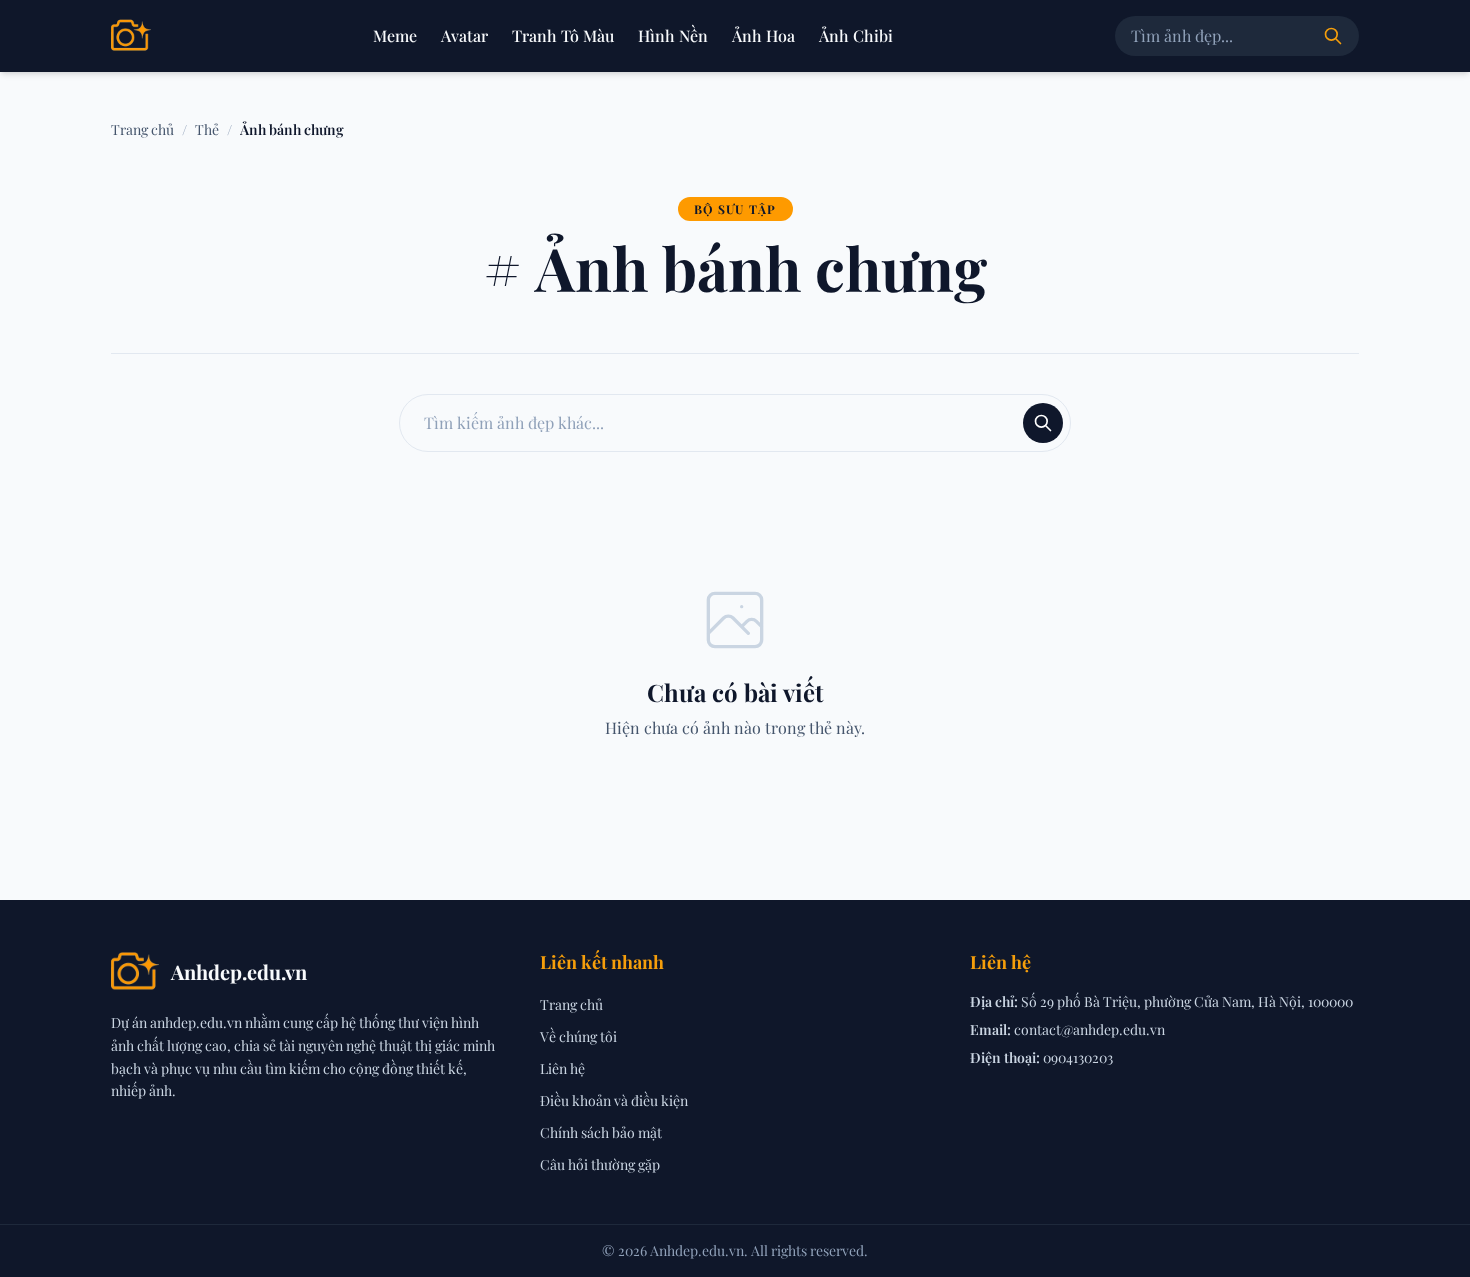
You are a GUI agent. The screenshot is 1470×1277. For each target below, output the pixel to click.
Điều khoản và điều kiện (614, 1100)
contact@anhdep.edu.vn (1089, 1029)
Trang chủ (142, 129)
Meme (395, 35)
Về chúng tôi (578, 1036)
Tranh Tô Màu (563, 35)
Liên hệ (562, 1068)
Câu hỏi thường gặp (600, 1164)
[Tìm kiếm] (1333, 36)
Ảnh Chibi (856, 35)
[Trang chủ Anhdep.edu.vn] (131, 36)
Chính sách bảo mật (601, 1132)
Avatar (464, 35)
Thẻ (207, 129)
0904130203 (1078, 1057)
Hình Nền (673, 35)
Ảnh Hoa (763, 35)
